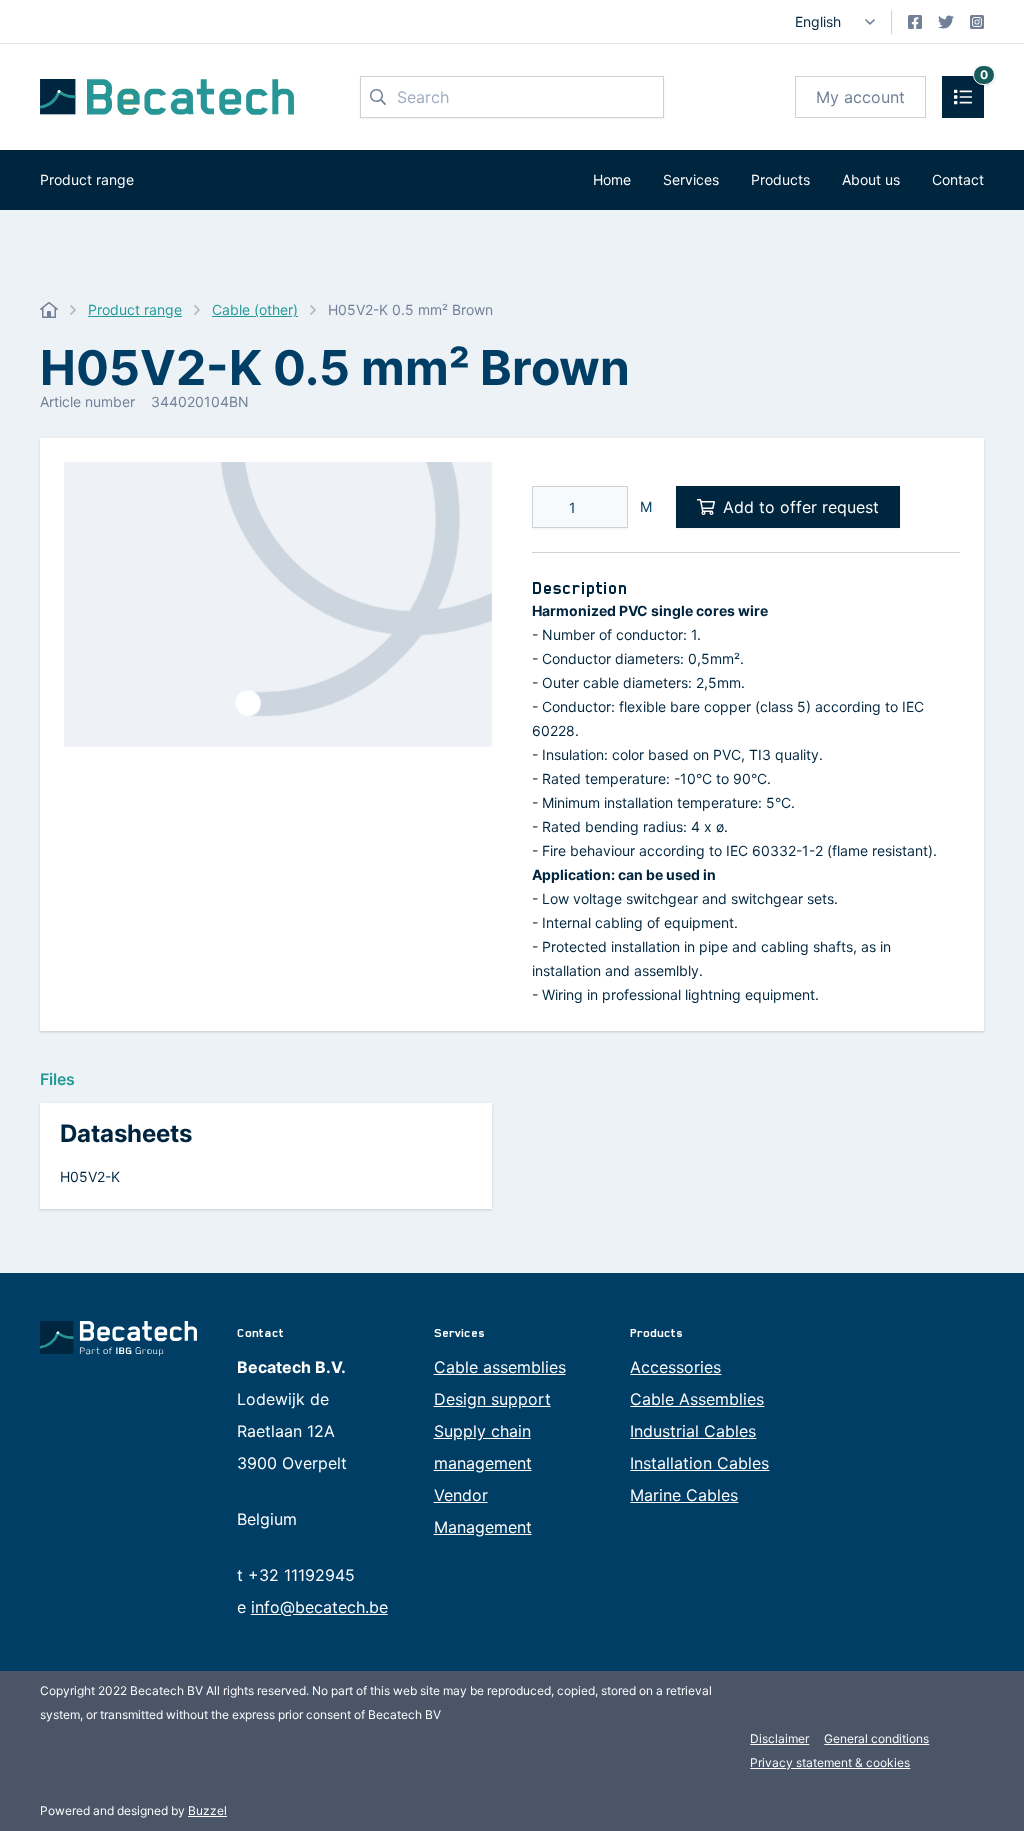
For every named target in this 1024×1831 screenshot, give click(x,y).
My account (860, 97)
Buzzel (207, 1810)
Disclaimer (779, 1738)
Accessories (675, 1367)
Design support (492, 1399)
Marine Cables (684, 1495)
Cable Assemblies (697, 1399)
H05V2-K (90, 1176)
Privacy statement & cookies (830, 1762)
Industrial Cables (693, 1431)
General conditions (876, 1738)
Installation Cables (699, 1463)
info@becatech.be (319, 1607)
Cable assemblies (500, 1367)
